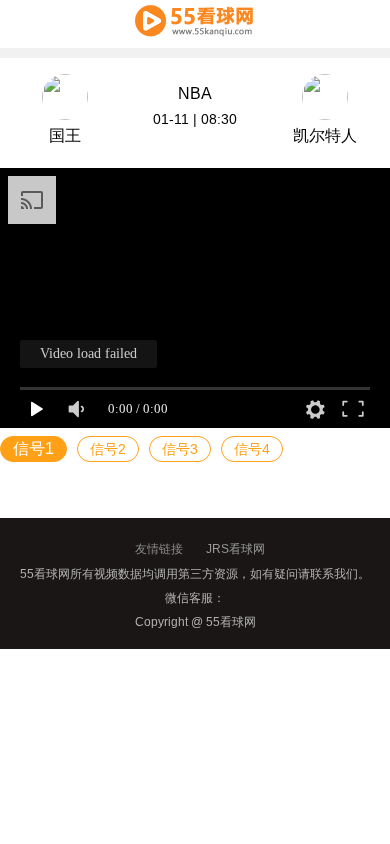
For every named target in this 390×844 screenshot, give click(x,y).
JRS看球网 (235, 549)
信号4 (252, 449)
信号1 (33, 448)
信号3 (180, 449)
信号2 (108, 449)
